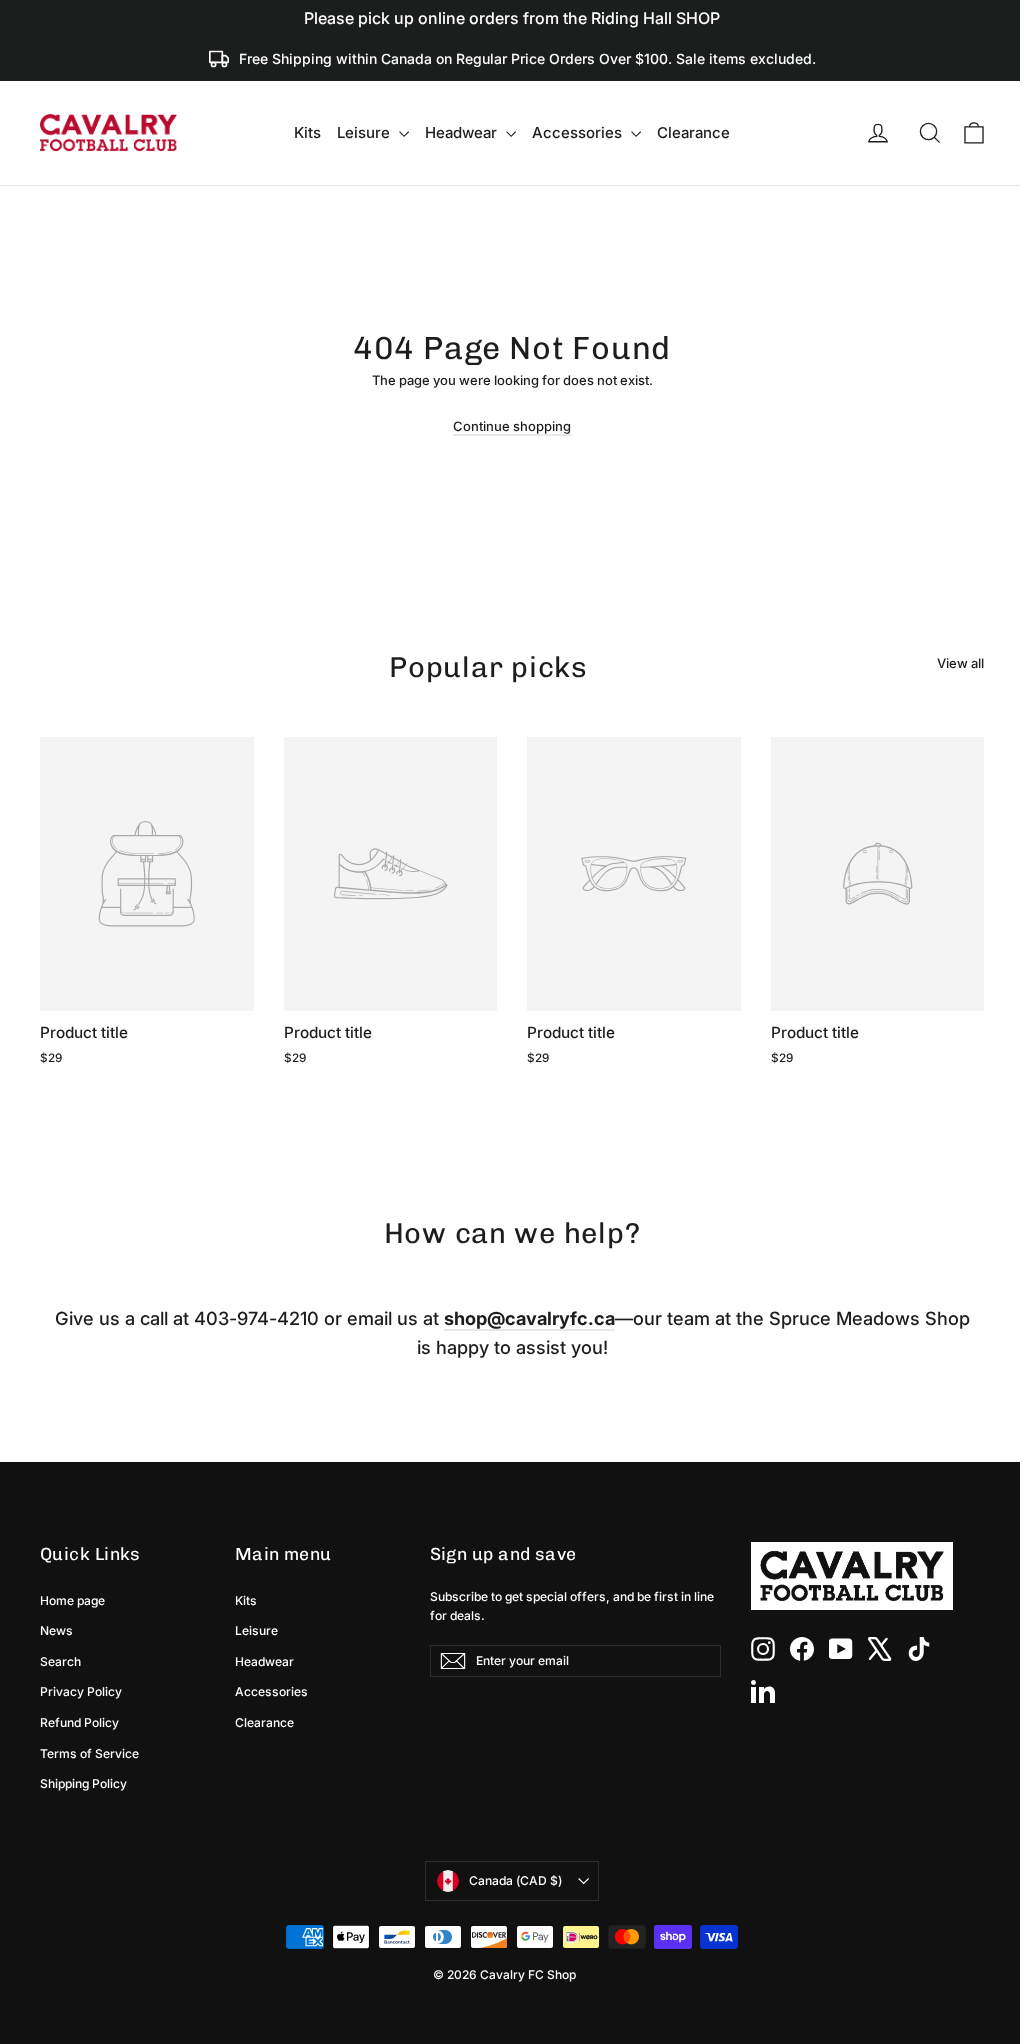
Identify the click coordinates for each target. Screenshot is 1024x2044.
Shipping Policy (83, 1783)
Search (60, 1661)
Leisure (365, 132)
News (56, 1630)
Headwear (463, 132)
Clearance (693, 132)
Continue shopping (512, 426)
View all (960, 663)
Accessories (579, 132)
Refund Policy (79, 1722)
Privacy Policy (81, 1691)
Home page (72, 1600)
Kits (307, 132)
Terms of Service (89, 1753)
